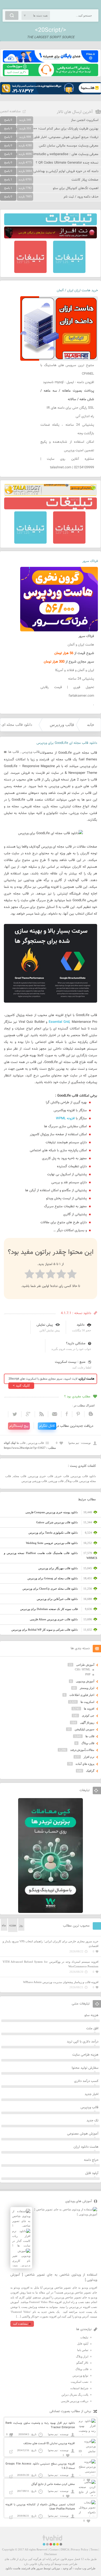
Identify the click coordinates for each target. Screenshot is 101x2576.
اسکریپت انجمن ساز (85, 120)
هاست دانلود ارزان (86, 2147)
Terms (94, 2549)
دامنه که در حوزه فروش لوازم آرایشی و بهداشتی (66, 171)
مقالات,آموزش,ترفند (82, 1750)
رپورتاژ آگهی (87, 1722)
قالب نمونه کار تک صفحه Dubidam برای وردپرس (49, 1609)
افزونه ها (89, 1709)
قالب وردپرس (62, 725)
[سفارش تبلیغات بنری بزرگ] (51, 224)
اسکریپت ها (87, 1702)
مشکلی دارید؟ (76, 1343)
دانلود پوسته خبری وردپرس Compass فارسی (52, 1512)
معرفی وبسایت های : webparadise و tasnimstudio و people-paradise (49, 154)
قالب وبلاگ (71, 1481)
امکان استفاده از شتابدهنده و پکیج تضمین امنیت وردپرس (67, 446)
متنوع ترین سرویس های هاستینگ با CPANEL (67, 370)
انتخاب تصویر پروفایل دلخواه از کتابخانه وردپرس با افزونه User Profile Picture (40, 2507)
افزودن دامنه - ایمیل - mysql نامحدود (68, 382)
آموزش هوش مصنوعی (83, 2134)
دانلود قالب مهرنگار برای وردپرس (58, 1568)
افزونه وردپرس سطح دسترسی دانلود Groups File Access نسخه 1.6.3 (40, 2466)
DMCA (65, 2549)
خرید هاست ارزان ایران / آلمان (77, 291)
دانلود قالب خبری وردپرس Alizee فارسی (54, 1619)
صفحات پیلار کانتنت (85, 180)
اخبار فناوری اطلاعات (82, 1695)
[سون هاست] (51, 75)
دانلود (81, 1325)
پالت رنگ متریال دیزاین (75, 2395)
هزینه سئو (91, 2015)
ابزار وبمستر (87, 1688)
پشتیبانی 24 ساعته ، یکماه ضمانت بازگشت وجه (67, 429)
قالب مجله (20, 1476)
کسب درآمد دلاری (86, 2081)
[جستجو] (12, 15)
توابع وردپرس (80, 2376)
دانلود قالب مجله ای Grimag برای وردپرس (53, 1578)
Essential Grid (59, 1022)
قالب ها (14, 752)
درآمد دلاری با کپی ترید (83, 2042)
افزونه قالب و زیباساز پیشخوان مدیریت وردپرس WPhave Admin (61, 1982)
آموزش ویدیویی (85, 1681)
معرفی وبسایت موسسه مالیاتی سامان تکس (69, 146)
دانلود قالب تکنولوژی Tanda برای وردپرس (53, 1533)
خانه (91, 725)
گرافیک (90, 1771)
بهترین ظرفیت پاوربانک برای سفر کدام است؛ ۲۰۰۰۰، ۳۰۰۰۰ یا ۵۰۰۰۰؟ (51, 129)
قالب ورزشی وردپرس (34, 1481)
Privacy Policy (80, 2549)
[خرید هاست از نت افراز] (51, 237)
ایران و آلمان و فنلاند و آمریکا (75, 670)
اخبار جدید (92, 2094)
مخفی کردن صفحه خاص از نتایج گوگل (53, 2484)
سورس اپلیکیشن (84, 1729)
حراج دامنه (91, 2160)
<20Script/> (51, 30)
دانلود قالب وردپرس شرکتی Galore (57, 1522)
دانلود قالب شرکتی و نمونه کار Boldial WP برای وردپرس (45, 1630)
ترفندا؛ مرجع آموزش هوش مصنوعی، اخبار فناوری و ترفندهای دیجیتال (51, 137)
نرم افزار (89, 1757)
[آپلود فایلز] (51, 61)
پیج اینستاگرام (19, 1426)
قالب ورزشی (56, 1481)
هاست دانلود (13, 2568)
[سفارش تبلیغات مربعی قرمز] (30, 272)
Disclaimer (51, 2554)
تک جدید (92, 2121)
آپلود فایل (92, 2173)
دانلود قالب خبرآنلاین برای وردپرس (57, 1599)
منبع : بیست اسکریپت (70, 1362)
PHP (88, 1674)
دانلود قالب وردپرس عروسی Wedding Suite (52, 1543)
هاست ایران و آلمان (81, 645)
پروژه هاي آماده (85, 1764)
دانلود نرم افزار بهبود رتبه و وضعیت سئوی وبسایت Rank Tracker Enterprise (40, 2425)
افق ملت (92, 2028)
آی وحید (67, 2568)
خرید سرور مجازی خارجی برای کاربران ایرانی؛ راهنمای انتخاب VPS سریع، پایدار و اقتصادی (51, 1944)
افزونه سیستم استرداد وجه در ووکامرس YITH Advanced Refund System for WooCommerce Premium (51, 1964)
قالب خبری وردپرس (41, 1476)
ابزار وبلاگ (82, 2356)
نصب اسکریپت (80, 2382)
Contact (54, 2549)
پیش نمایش (45, 1325)
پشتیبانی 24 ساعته (81, 679)
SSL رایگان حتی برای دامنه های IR (70, 408)
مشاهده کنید (20, 2324)
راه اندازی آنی (85, 416)
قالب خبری (62, 1476)
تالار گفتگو (82, 2363)
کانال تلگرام (47, 1426)
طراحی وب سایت (85, 2568)
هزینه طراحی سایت (85, 2055)
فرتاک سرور (90, 561)
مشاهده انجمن (10, 111)
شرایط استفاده (79, 2388)
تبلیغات (84, 2337)
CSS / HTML (83, 1669)
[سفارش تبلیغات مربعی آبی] (69, 272)
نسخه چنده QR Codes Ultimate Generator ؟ (67, 163)
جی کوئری (88, 1716)
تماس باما (83, 2350)
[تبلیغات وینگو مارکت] (51, 1912)
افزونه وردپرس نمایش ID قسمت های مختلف (49, 2444)
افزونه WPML (65, 1118)
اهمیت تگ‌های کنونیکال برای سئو (76, 188)
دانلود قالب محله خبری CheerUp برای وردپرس (50, 1589)
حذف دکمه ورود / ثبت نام (81, 197)
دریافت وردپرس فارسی (75, 2401)
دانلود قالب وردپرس (83, 1476)
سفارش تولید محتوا (85, 2068)
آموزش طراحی (85, 1665)
